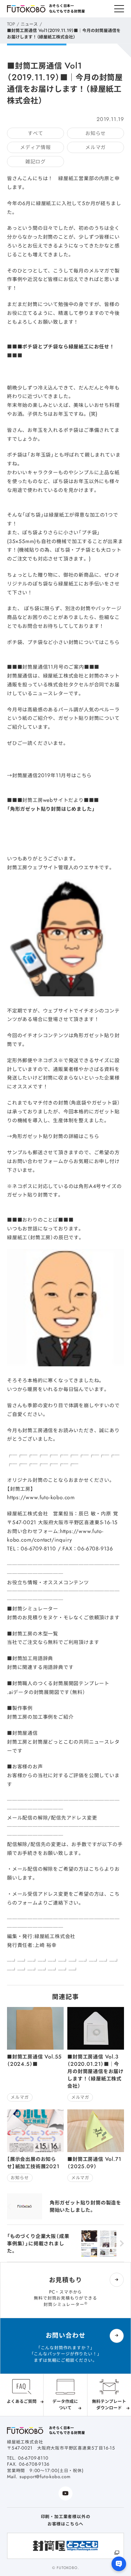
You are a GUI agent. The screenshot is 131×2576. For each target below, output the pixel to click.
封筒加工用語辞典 (33, 1658)
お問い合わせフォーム (38, 1161)
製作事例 (22, 1708)
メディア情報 (35, 147)
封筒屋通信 (25, 1733)
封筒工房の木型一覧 (35, 1634)
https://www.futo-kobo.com (41, 1497)
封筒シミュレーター (35, 1609)
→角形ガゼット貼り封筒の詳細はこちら (53, 1136)
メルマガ (96, 147)
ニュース (29, 24)
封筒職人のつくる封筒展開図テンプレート (61, 1683)
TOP (11, 24)
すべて (35, 133)
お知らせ (96, 133)
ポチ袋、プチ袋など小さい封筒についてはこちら (63, 642)
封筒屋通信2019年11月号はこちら (52, 775)
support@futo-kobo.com (45, 2477)
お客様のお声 (28, 1767)
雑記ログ (35, 162)
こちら (97, 1869)
